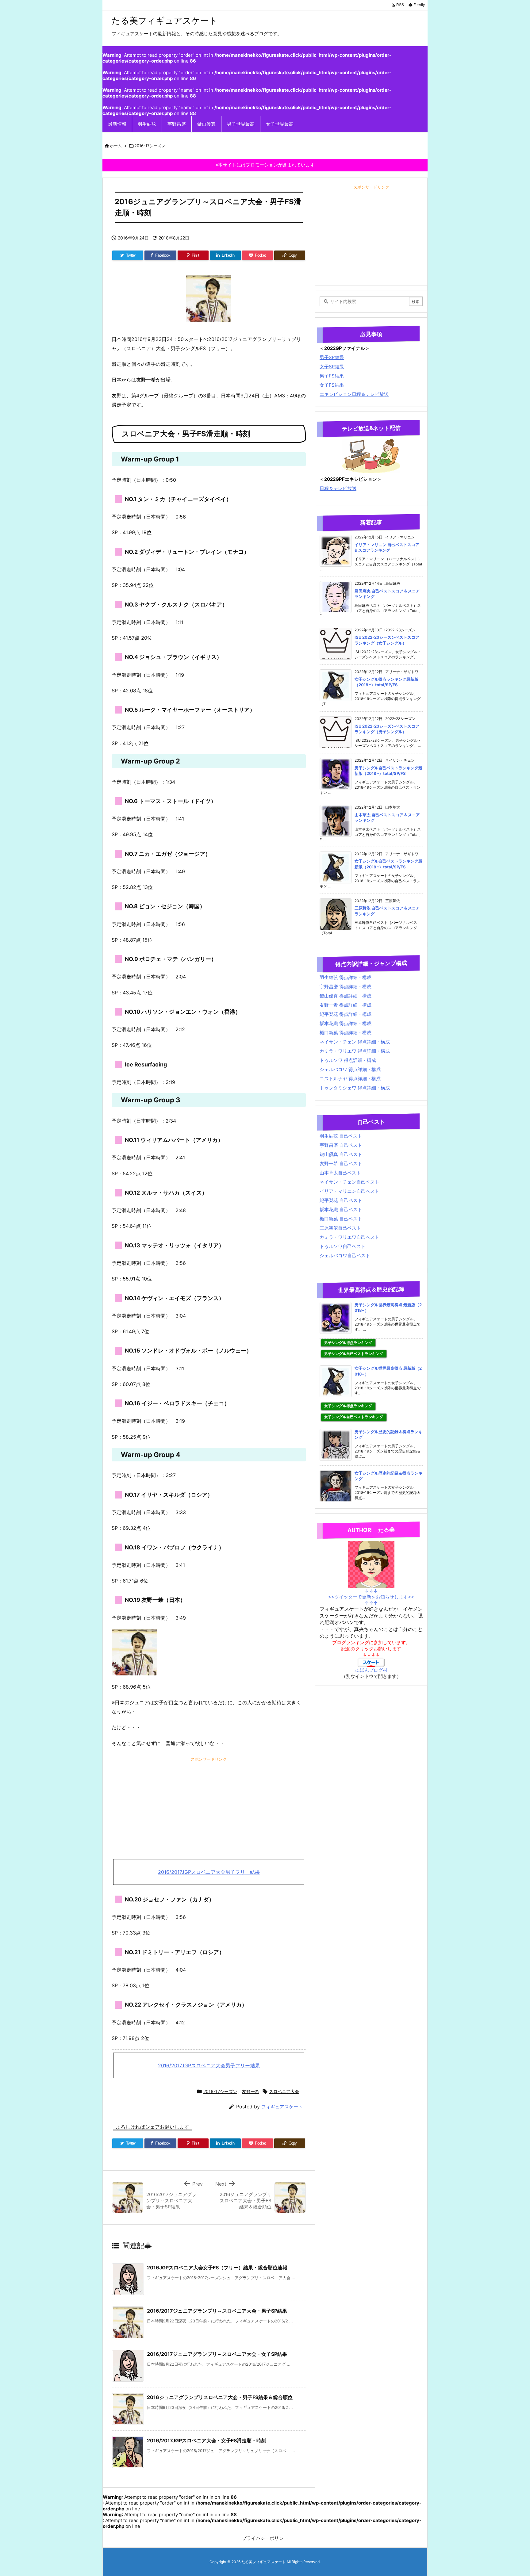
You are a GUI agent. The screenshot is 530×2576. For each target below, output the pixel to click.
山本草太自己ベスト (340, 1173)
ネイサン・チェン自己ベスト (349, 1182)
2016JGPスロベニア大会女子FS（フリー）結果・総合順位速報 (217, 2268)
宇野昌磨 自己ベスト (341, 1145)
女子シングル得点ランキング (348, 1406)
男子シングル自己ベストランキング (354, 1354)
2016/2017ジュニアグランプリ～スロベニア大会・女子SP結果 (217, 2354)
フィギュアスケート (282, 2107)
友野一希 (251, 2091)
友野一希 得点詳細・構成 (346, 1005)
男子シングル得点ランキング (348, 1343)
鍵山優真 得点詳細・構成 (346, 996)
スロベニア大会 (284, 2091)
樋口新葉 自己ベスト (341, 1219)
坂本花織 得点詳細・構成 (346, 1023)
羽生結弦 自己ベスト (341, 1136)
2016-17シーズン (150, 146)
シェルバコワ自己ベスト (345, 1255)
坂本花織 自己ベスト (341, 1210)
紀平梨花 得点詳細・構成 (346, 1014)
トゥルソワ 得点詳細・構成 (348, 1060)
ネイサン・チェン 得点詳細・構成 (355, 1042)
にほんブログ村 (371, 1670)
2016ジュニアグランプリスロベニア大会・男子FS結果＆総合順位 (220, 2397)
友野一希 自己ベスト (341, 1164)
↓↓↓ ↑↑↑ (371, 1597)
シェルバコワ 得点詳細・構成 (350, 1069)
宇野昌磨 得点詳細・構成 (346, 987)
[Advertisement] (209, 1806)
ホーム (116, 146)
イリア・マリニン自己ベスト (349, 1191)
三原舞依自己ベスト (340, 1228)
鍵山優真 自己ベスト (341, 1154)
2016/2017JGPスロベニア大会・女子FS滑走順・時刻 (207, 2440)
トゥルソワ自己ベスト (343, 1246)
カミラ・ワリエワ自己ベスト (349, 1237)
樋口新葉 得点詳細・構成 (346, 1033)
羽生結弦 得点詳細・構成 (346, 977)
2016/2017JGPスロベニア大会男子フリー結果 (209, 1872)
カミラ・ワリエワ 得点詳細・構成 (355, 1051)
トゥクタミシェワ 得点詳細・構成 (355, 1088)
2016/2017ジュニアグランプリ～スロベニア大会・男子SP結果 (217, 2311)
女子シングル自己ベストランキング (354, 1417)
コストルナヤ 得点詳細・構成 (350, 1079)
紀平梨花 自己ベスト (341, 1200)
